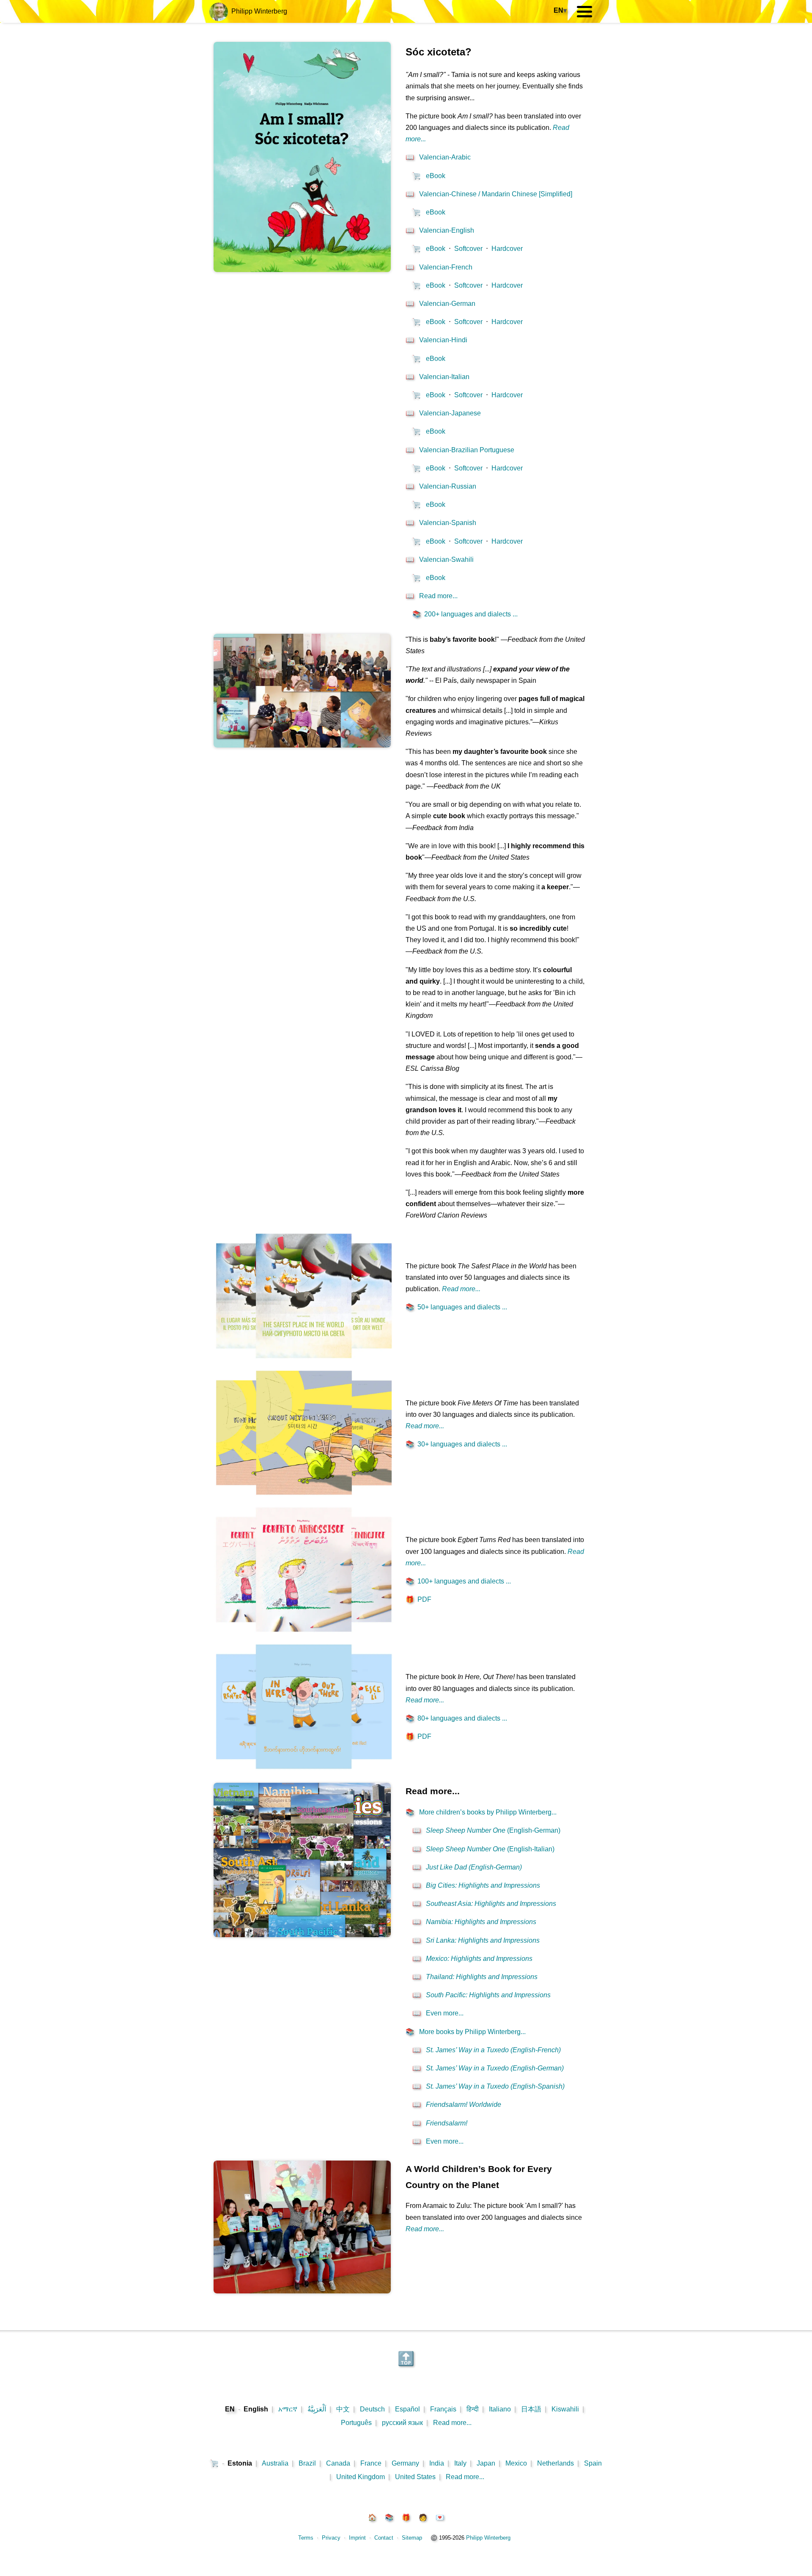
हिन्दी (473, 2409)
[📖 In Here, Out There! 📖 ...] (304, 1772)
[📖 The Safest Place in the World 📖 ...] (304, 1361)
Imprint (357, 2538)
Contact (384, 2538)
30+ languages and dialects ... (456, 1444)
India (437, 2463)
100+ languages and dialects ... (458, 1581)
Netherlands (556, 2463)
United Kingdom (361, 2477)
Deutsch (372, 2409)
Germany (405, 2463)
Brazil (307, 2463)
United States (415, 2477)
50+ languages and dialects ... (456, 1307)
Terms (306, 2538)
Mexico (516, 2463)
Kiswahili (565, 2409)
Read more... (452, 2423)
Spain (593, 2463)
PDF (418, 1599)
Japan (486, 2463)
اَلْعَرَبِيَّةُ (317, 2409)
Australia (275, 2463)
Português (356, 2423)
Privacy (331, 2538)
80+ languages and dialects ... (456, 1718)
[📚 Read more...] (302, 1935)
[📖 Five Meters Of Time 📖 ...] (304, 1498)
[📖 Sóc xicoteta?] (302, 270)
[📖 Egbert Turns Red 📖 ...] (304, 1635)
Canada (338, 2463)
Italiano (500, 2409)
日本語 (531, 2409)
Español (407, 2409)
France (371, 2463)
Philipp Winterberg (258, 11)
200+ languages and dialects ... (465, 614)
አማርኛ (288, 2409)
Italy (460, 2463)
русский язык (402, 2423)
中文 (343, 2409)
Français (443, 2409)
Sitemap (412, 2538)
